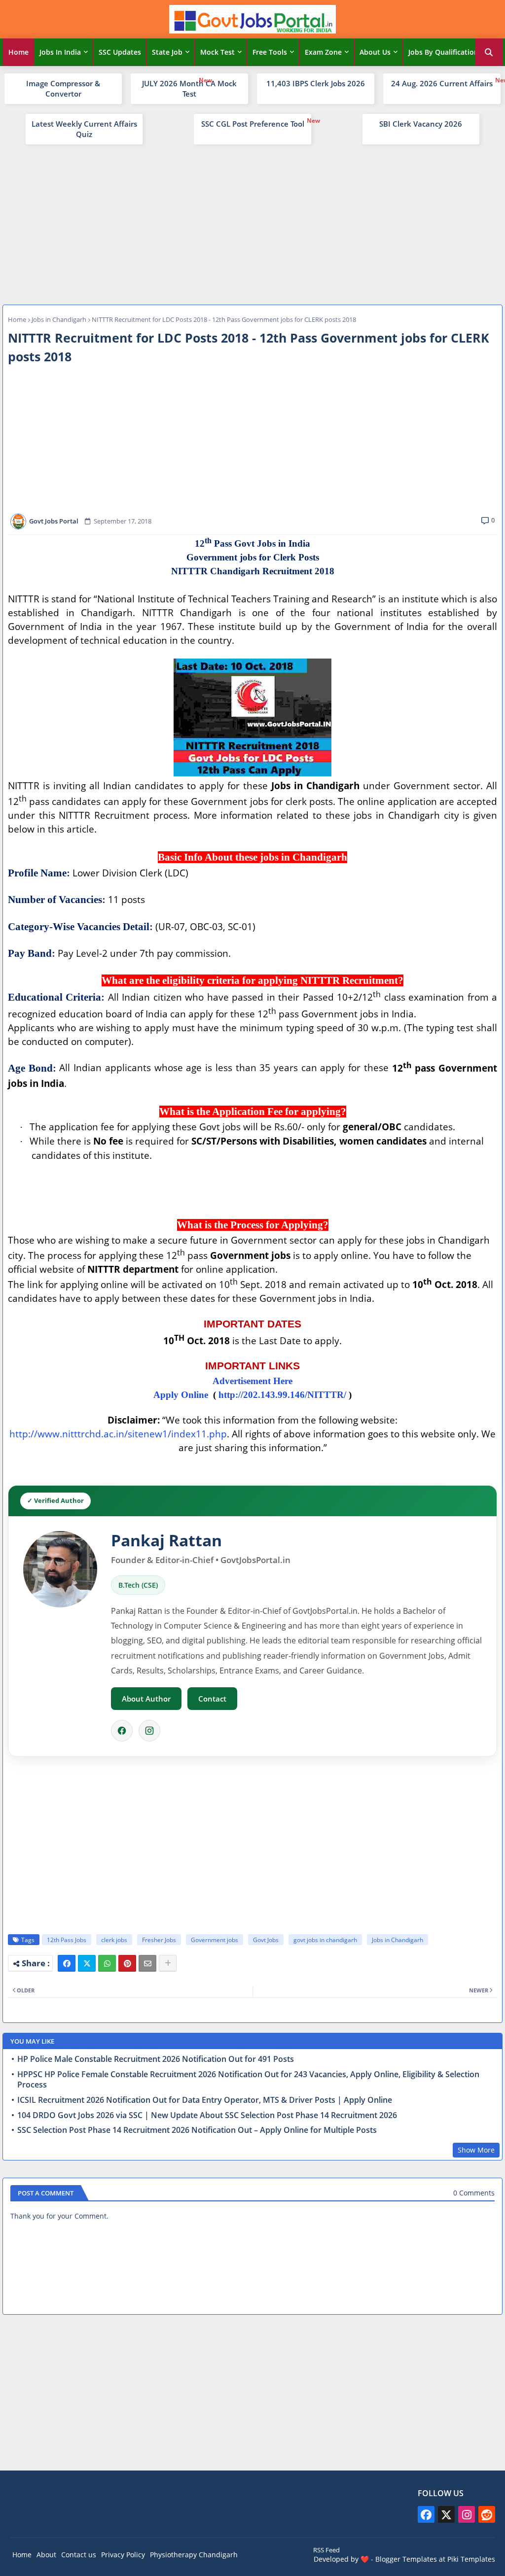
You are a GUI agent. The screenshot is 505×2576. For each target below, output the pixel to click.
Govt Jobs (266, 1940)
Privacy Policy (123, 2555)
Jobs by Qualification (443, 52)
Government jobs (215, 1940)
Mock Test (217, 52)
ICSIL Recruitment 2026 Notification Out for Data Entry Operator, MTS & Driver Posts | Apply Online (205, 2100)
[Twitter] (87, 1963)
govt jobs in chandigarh (325, 1940)
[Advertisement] (252, 223)
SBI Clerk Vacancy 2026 (421, 124)
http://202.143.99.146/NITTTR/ (282, 1395)
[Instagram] (149, 1731)
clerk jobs (114, 1940)
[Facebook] (122, 1731)
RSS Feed (326, 2550)
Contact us (79, 2555)
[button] (489, 52)
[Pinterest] (127, 1963)
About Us (375, 52)
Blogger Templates (406, 2559)
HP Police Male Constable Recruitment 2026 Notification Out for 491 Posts (156, 2059)
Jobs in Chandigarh (59, 319)
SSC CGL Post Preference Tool (253, 124)
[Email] (147, 1963)
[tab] (18, 52)
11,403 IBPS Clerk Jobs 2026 (316, 83)
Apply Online (181, 1395)
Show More (476, 2150)
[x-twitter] (446, 2514)
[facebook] (426, 2514)
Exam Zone (323, 52)
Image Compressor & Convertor (63, 88)
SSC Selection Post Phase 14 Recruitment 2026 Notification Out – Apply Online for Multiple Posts (197, 2130)
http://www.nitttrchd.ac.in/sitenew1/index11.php (118, 1434)
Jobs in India (60, 52)
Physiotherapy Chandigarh (194, 2555)
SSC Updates (120, 52)
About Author (146, 1699)
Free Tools (270, 52)
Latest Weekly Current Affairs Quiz (84, 129)
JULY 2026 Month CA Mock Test (189, 88)
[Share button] (168, 1963)
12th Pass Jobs (67, 1940)
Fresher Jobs (159, 1940)
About (46, 2555)
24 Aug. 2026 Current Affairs (442, 83)
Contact (212, 1699)
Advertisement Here (252, 1381)
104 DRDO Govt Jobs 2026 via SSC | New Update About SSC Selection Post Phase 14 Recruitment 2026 (207, 2115)
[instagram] (467, 2514)
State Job (167, 52)
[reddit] (487, 2514)
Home (18, 52)
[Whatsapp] (107, 1963)
